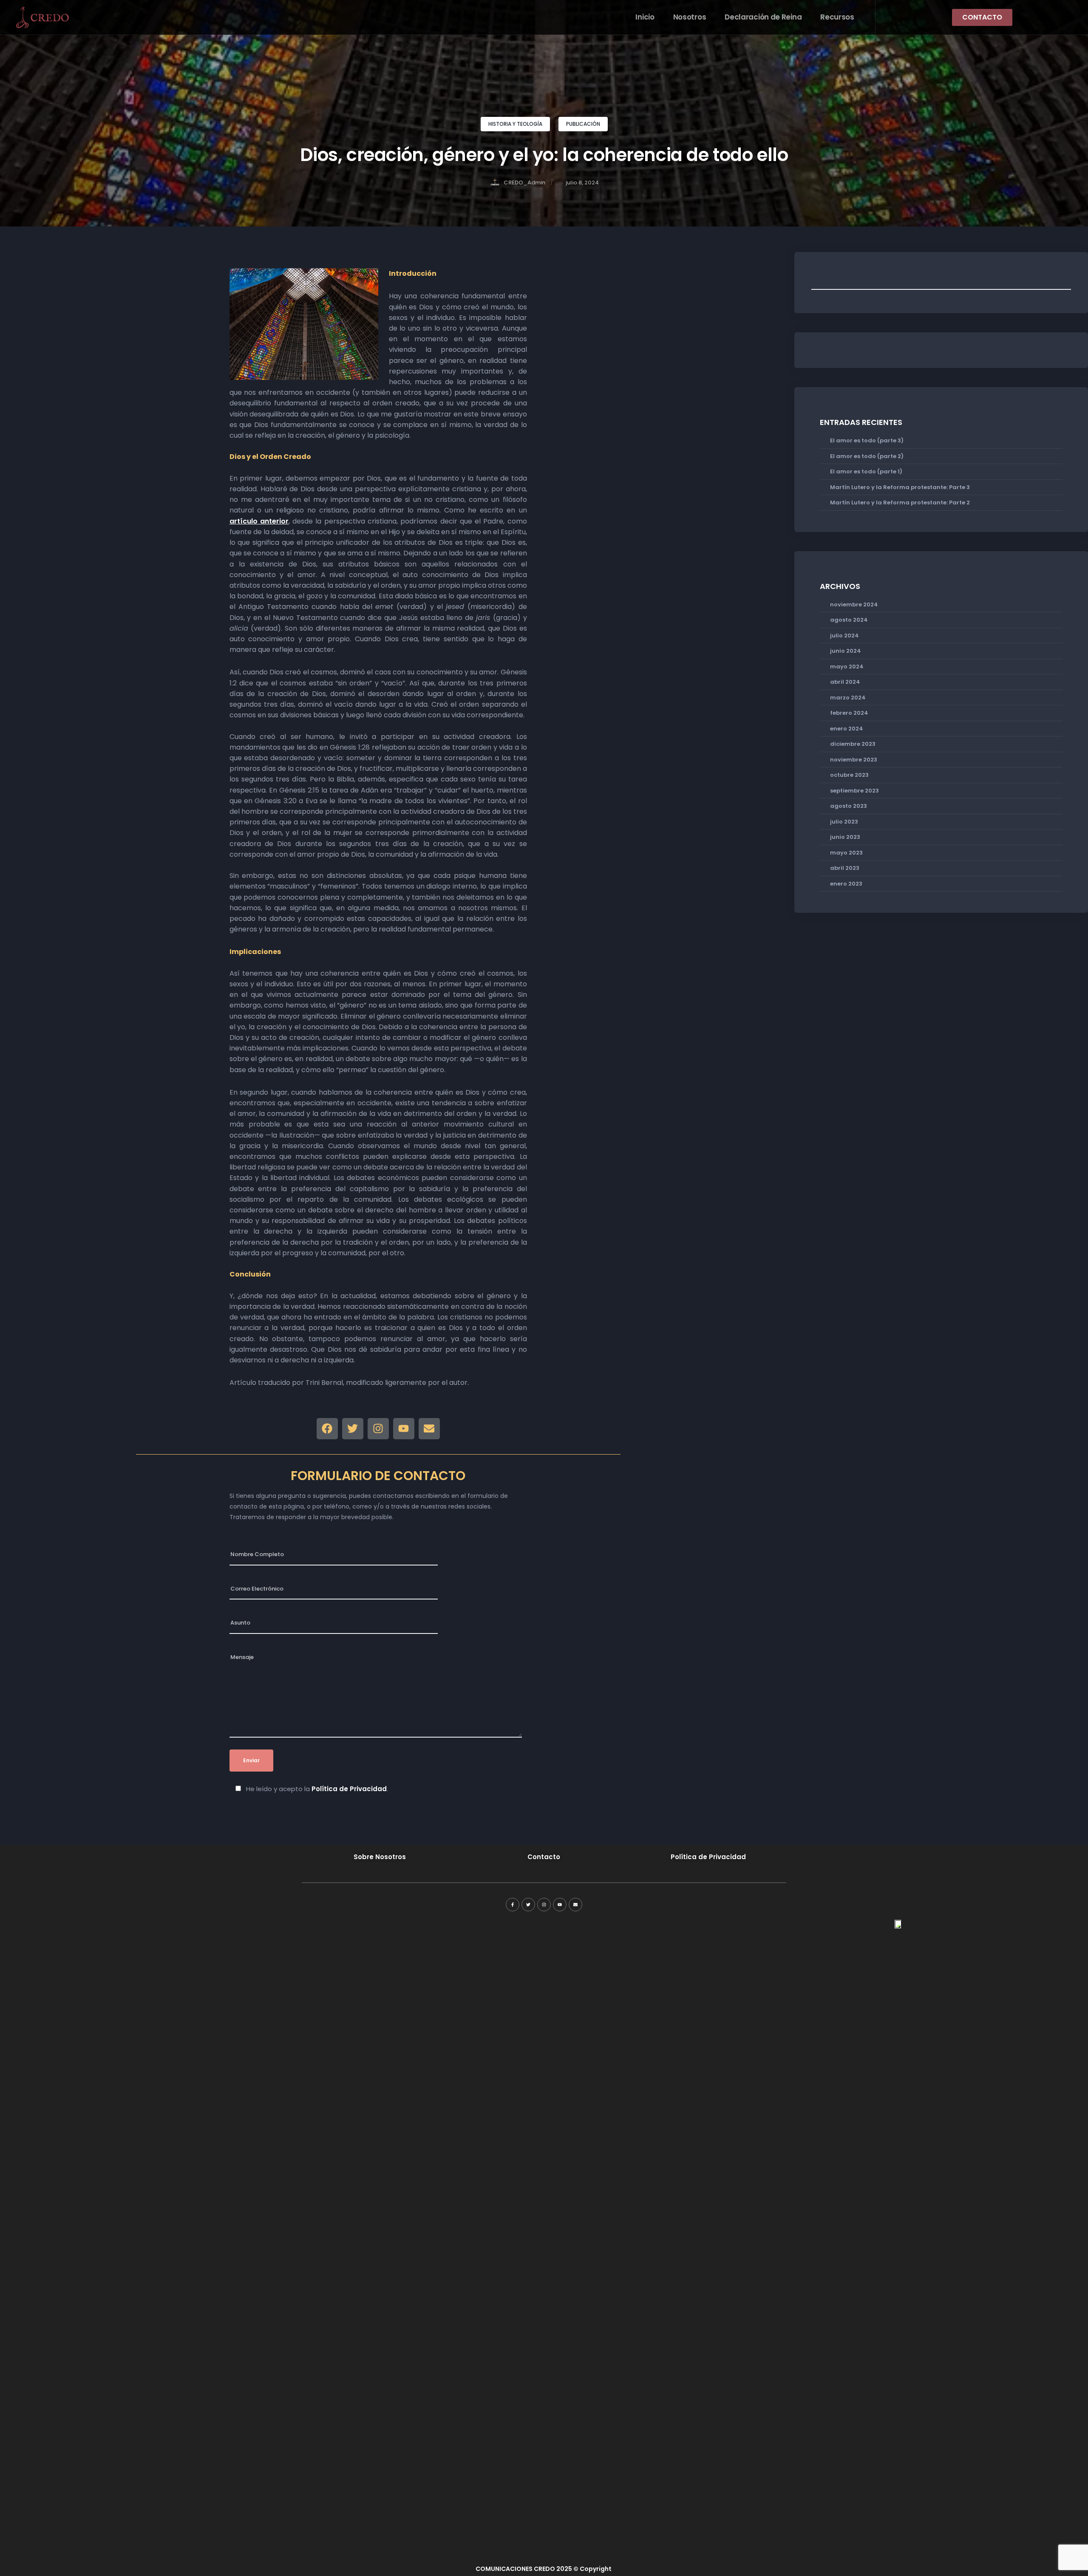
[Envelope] (429, 1429)
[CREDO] (42, 17)
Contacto (544, 1857)
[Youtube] (404, 1429)
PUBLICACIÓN (583, 124)
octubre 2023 (849, 775)
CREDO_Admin (524, 183)
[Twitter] (353, 1429)
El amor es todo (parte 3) (867, 440)
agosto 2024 (849, 620)
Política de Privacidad (349, 1789)
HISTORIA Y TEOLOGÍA (515, 124)
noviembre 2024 (854, 604)
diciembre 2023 (853, 744)
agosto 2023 (849, 806)
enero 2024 (847, 729)
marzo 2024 (848, 698)
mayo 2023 (846, 853)
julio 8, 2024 (582, 183)
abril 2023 (845, 868)
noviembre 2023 (854, 760)
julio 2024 (844, 636)
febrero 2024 (849, 713)
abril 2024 (845, 682)
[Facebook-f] (513, 1905)
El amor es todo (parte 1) (866, 471)
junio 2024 (846, 651)
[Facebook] (327, 1429)
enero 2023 (846, 884)
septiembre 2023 (854, 791)
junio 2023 (845, 837)
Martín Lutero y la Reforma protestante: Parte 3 (900, 487)
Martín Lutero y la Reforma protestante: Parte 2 (900, 502)
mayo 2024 (847, 667)
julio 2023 (844, 822)
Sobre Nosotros (380, 1857)
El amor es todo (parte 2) (867, 456)
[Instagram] (378, 1429)
